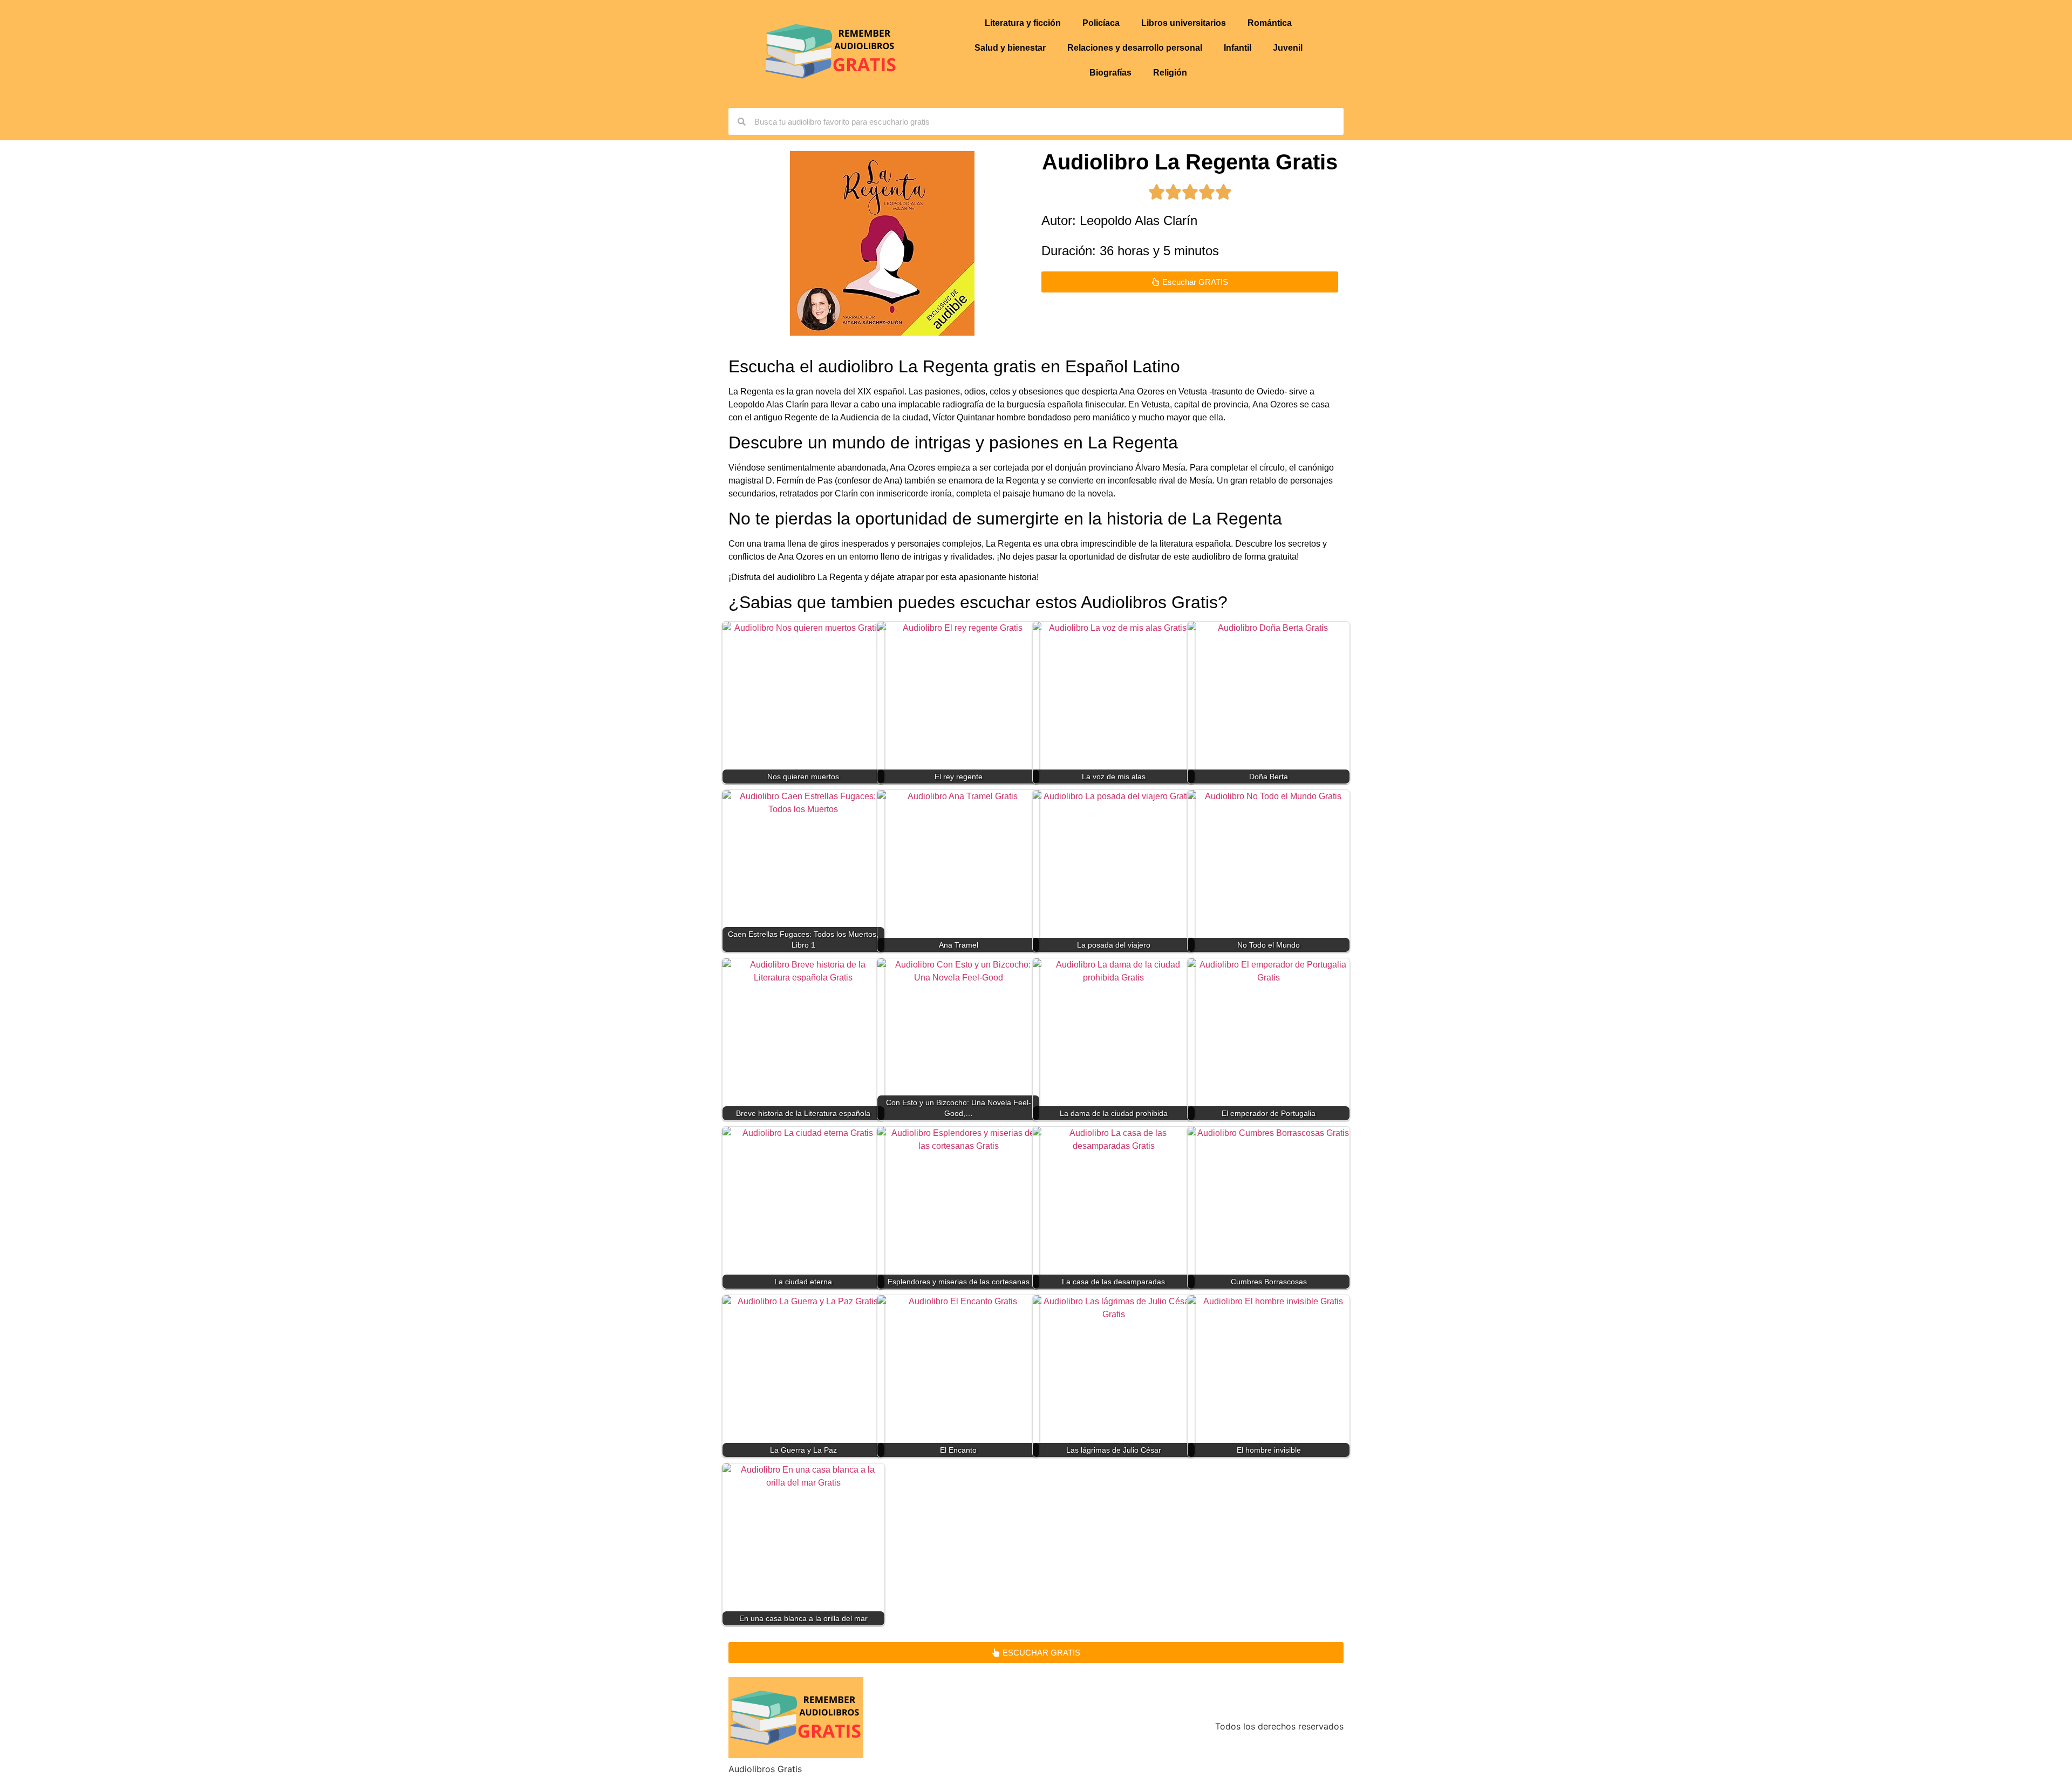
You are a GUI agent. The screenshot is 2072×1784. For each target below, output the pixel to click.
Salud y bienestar (1010, 48)
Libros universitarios (1184, 23)
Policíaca (1101, 23)
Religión (1170, 73)
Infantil (1238, 48)
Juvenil (1288, 48)
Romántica (1270, 23)
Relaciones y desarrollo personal (1135, 48)
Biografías (1110, 73)
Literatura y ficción (1023, 23)
